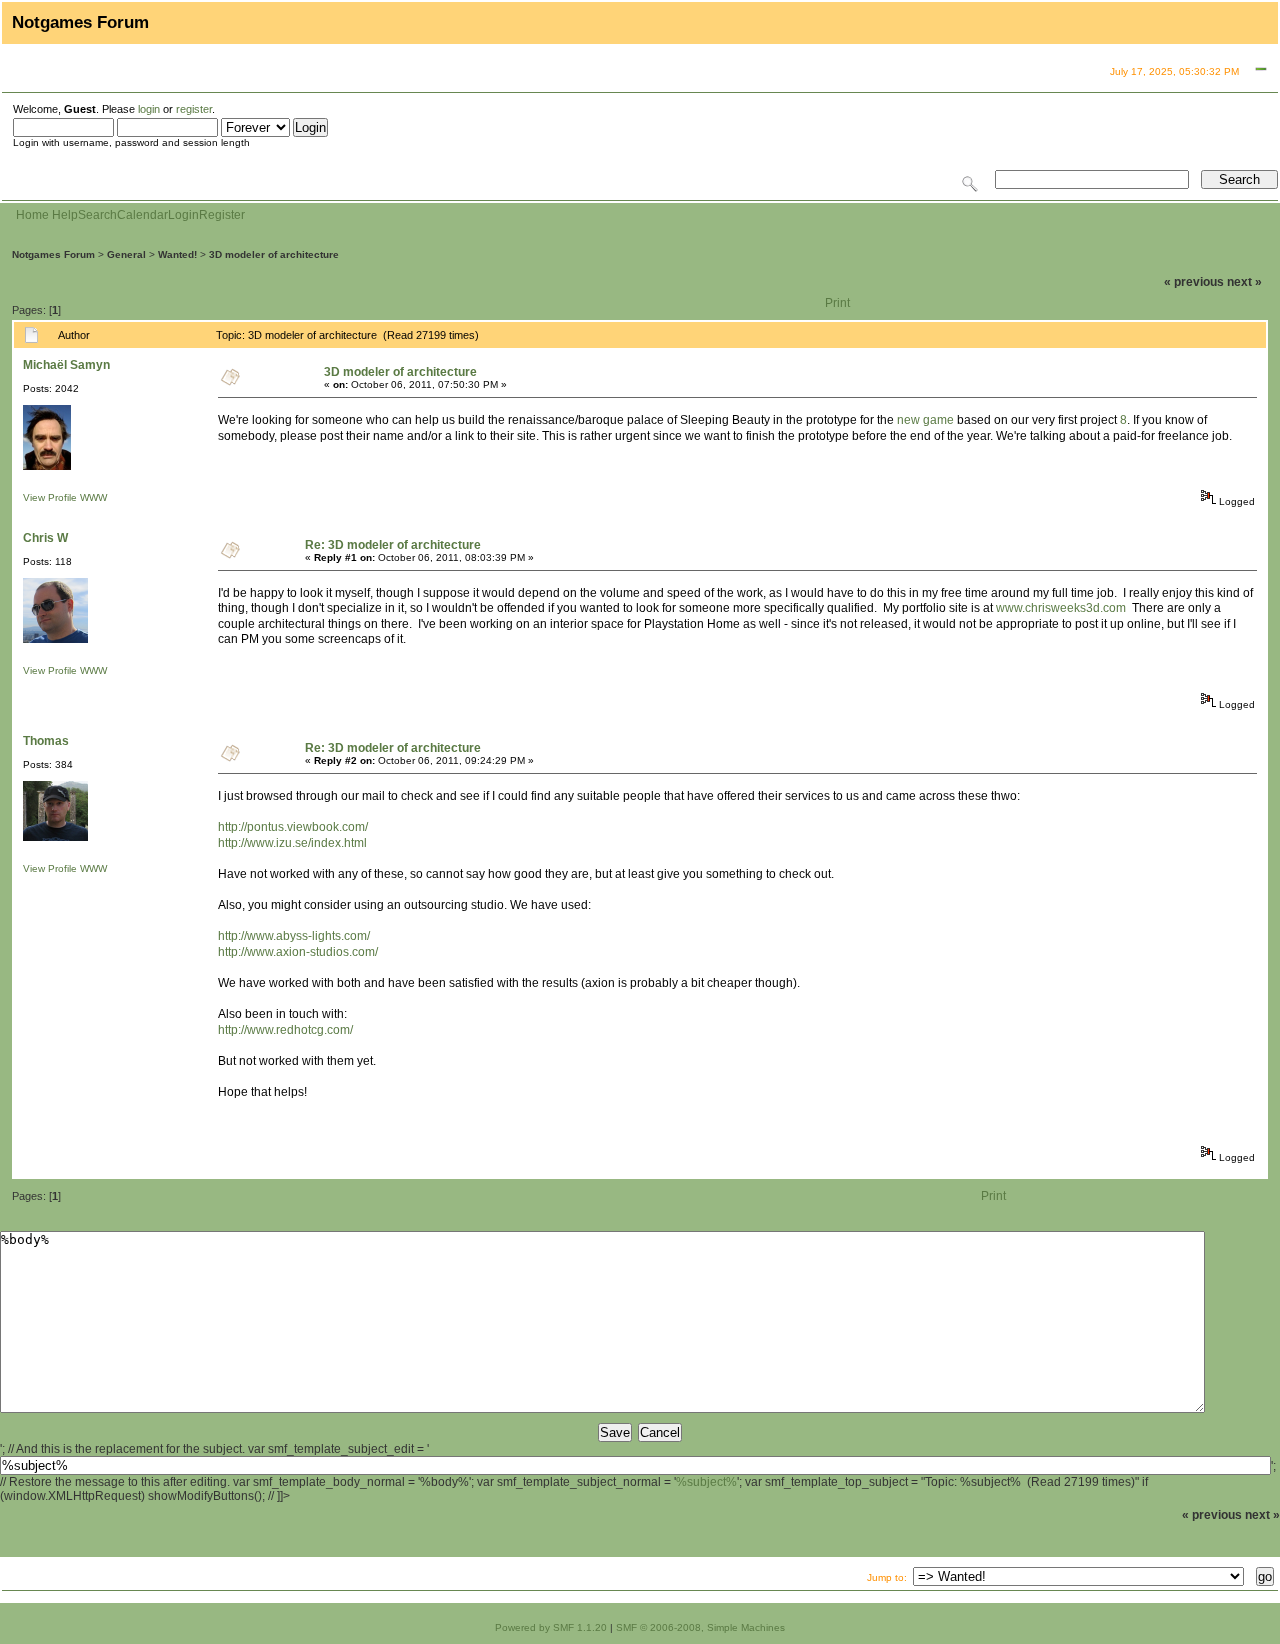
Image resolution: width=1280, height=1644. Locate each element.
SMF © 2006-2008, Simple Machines (700, 1627)
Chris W (45, 538)
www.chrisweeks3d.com (1061, 608)
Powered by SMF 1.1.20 (551, 1627)
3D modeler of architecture (274, 254)
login (149, 109)
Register (222, 215)
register (194, 109)
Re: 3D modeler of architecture (393, 545)
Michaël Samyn (66, 365)
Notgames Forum (53, 254)
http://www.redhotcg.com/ (285, 1030)
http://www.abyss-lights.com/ (294, 936)
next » (1244, 282)
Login (183, 215)
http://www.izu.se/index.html (292, 843)
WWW (93, 497)
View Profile (50, 497)
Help (65, 215)
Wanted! (177, 254)
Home (32, 215)
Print (837, 303)
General (126, 254)
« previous (1194, 282)
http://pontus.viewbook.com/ (293, 827)
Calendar (142, 215)
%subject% (706, 1482)
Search (97, 215)
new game (925, 420)
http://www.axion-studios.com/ (298, 952)
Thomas (46, 741)
